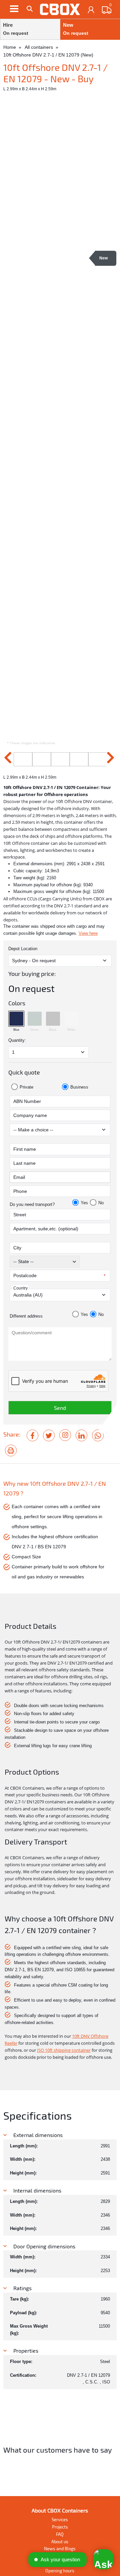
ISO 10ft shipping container (64, 2050)
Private (26, 1087)
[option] (60, 418)
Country (20, 1288)
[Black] (53, 1019)
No (101, 1203)
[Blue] (16, 1019)
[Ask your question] (103, 2559)
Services (60, 2519)
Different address (26, 1316)
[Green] (35, 1019)
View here (88, 933)
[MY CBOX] (91, 10)
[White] (71, 1019)
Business (79, 1087)
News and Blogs (60, 2549)
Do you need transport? (32, 1204)
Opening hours (60, 2571)
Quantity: (17, 1040)
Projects (60, 2527)
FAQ (60, 2534)
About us (60, 2542)
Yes (84, 1203)
